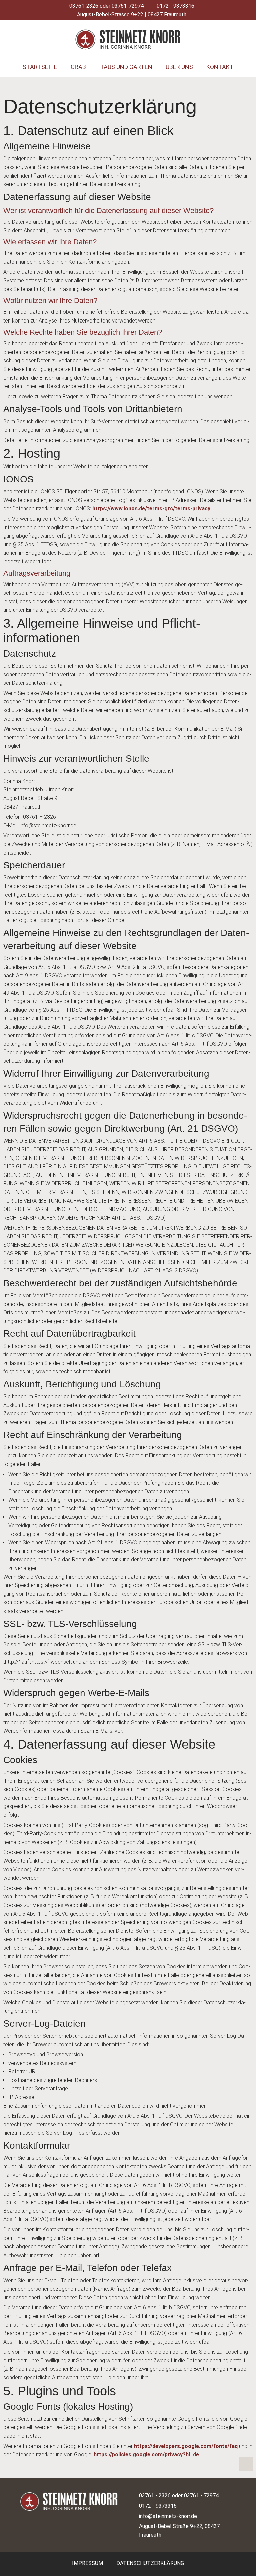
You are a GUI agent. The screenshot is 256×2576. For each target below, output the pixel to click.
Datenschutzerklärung (150, 2563)
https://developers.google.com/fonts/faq (186, 2446)
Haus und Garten (126, 67)
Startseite (40, 67)
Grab (78, 67)
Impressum (87, 2563)
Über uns (179, 67)
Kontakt (220, 67)
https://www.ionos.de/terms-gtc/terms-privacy (151, 508)
